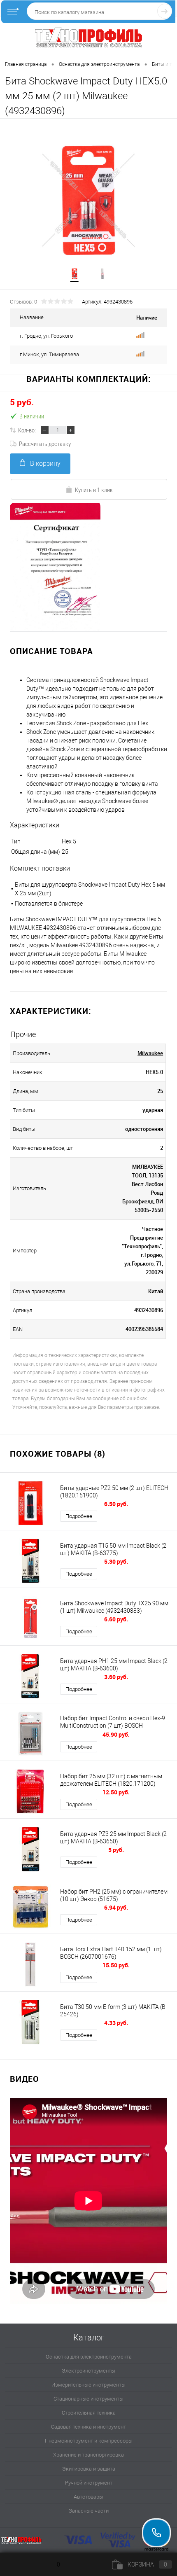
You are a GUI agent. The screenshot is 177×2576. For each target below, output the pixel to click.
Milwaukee (150, 1053)
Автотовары (88, 2497)
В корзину (45, 464)
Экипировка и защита (89, 2469)
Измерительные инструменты (88, 2385)
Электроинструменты (88, 2371)
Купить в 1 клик (94, 490)
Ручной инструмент (89, 2483)
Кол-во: (27, 430)
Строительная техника (89, 2413)
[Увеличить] (88, 200)
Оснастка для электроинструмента (89, 2357)
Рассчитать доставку (45, 444)
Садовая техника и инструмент (88, 2427)
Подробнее (79, 1516)
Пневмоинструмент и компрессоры (89, 2441)
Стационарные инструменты (88, 2399)
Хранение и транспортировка (88, 2455)
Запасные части (89, 2511)
